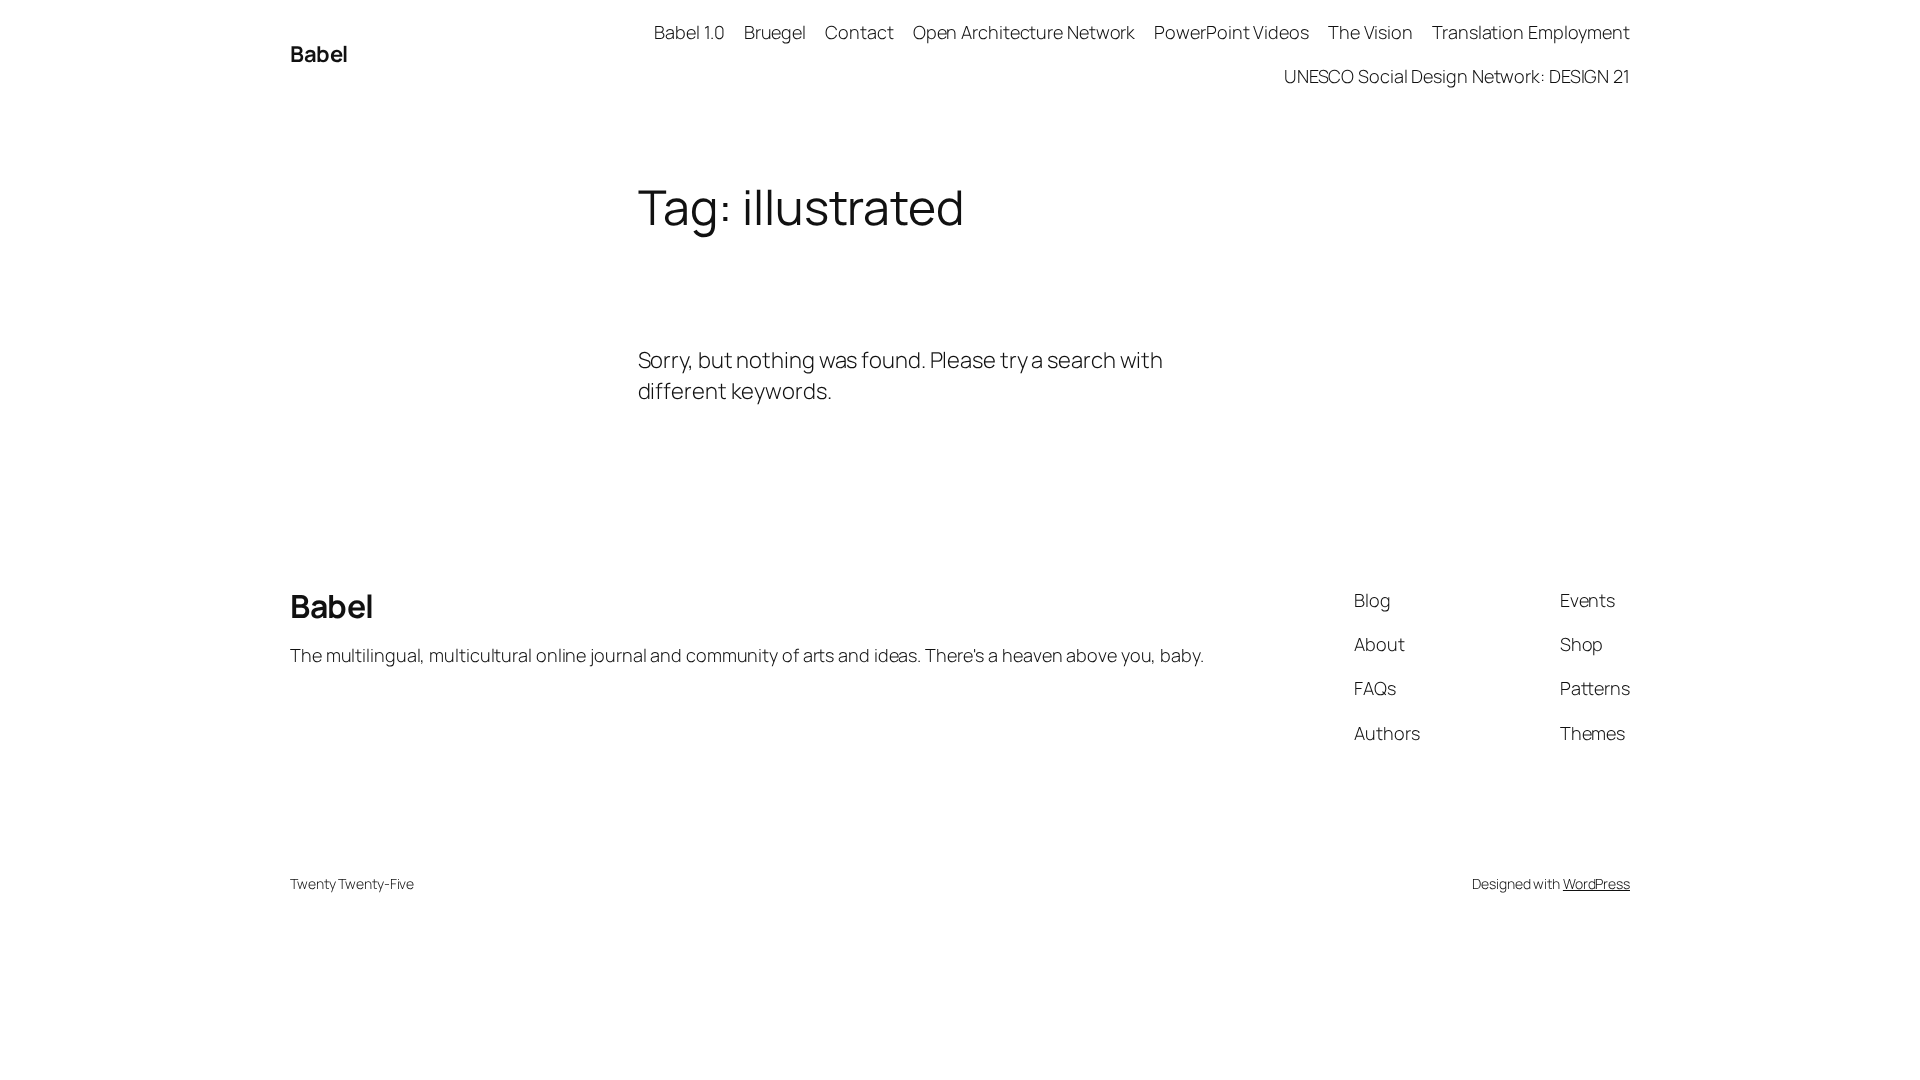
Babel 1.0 (689, 32)
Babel (319, 54)
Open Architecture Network (1024, 32)
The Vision (1370, 32)
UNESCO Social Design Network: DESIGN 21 (1457, 76)
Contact (859, 32)
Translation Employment (1531, 32)
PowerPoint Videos (1231, 32)
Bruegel (775, 32)
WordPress (1596, 883)
